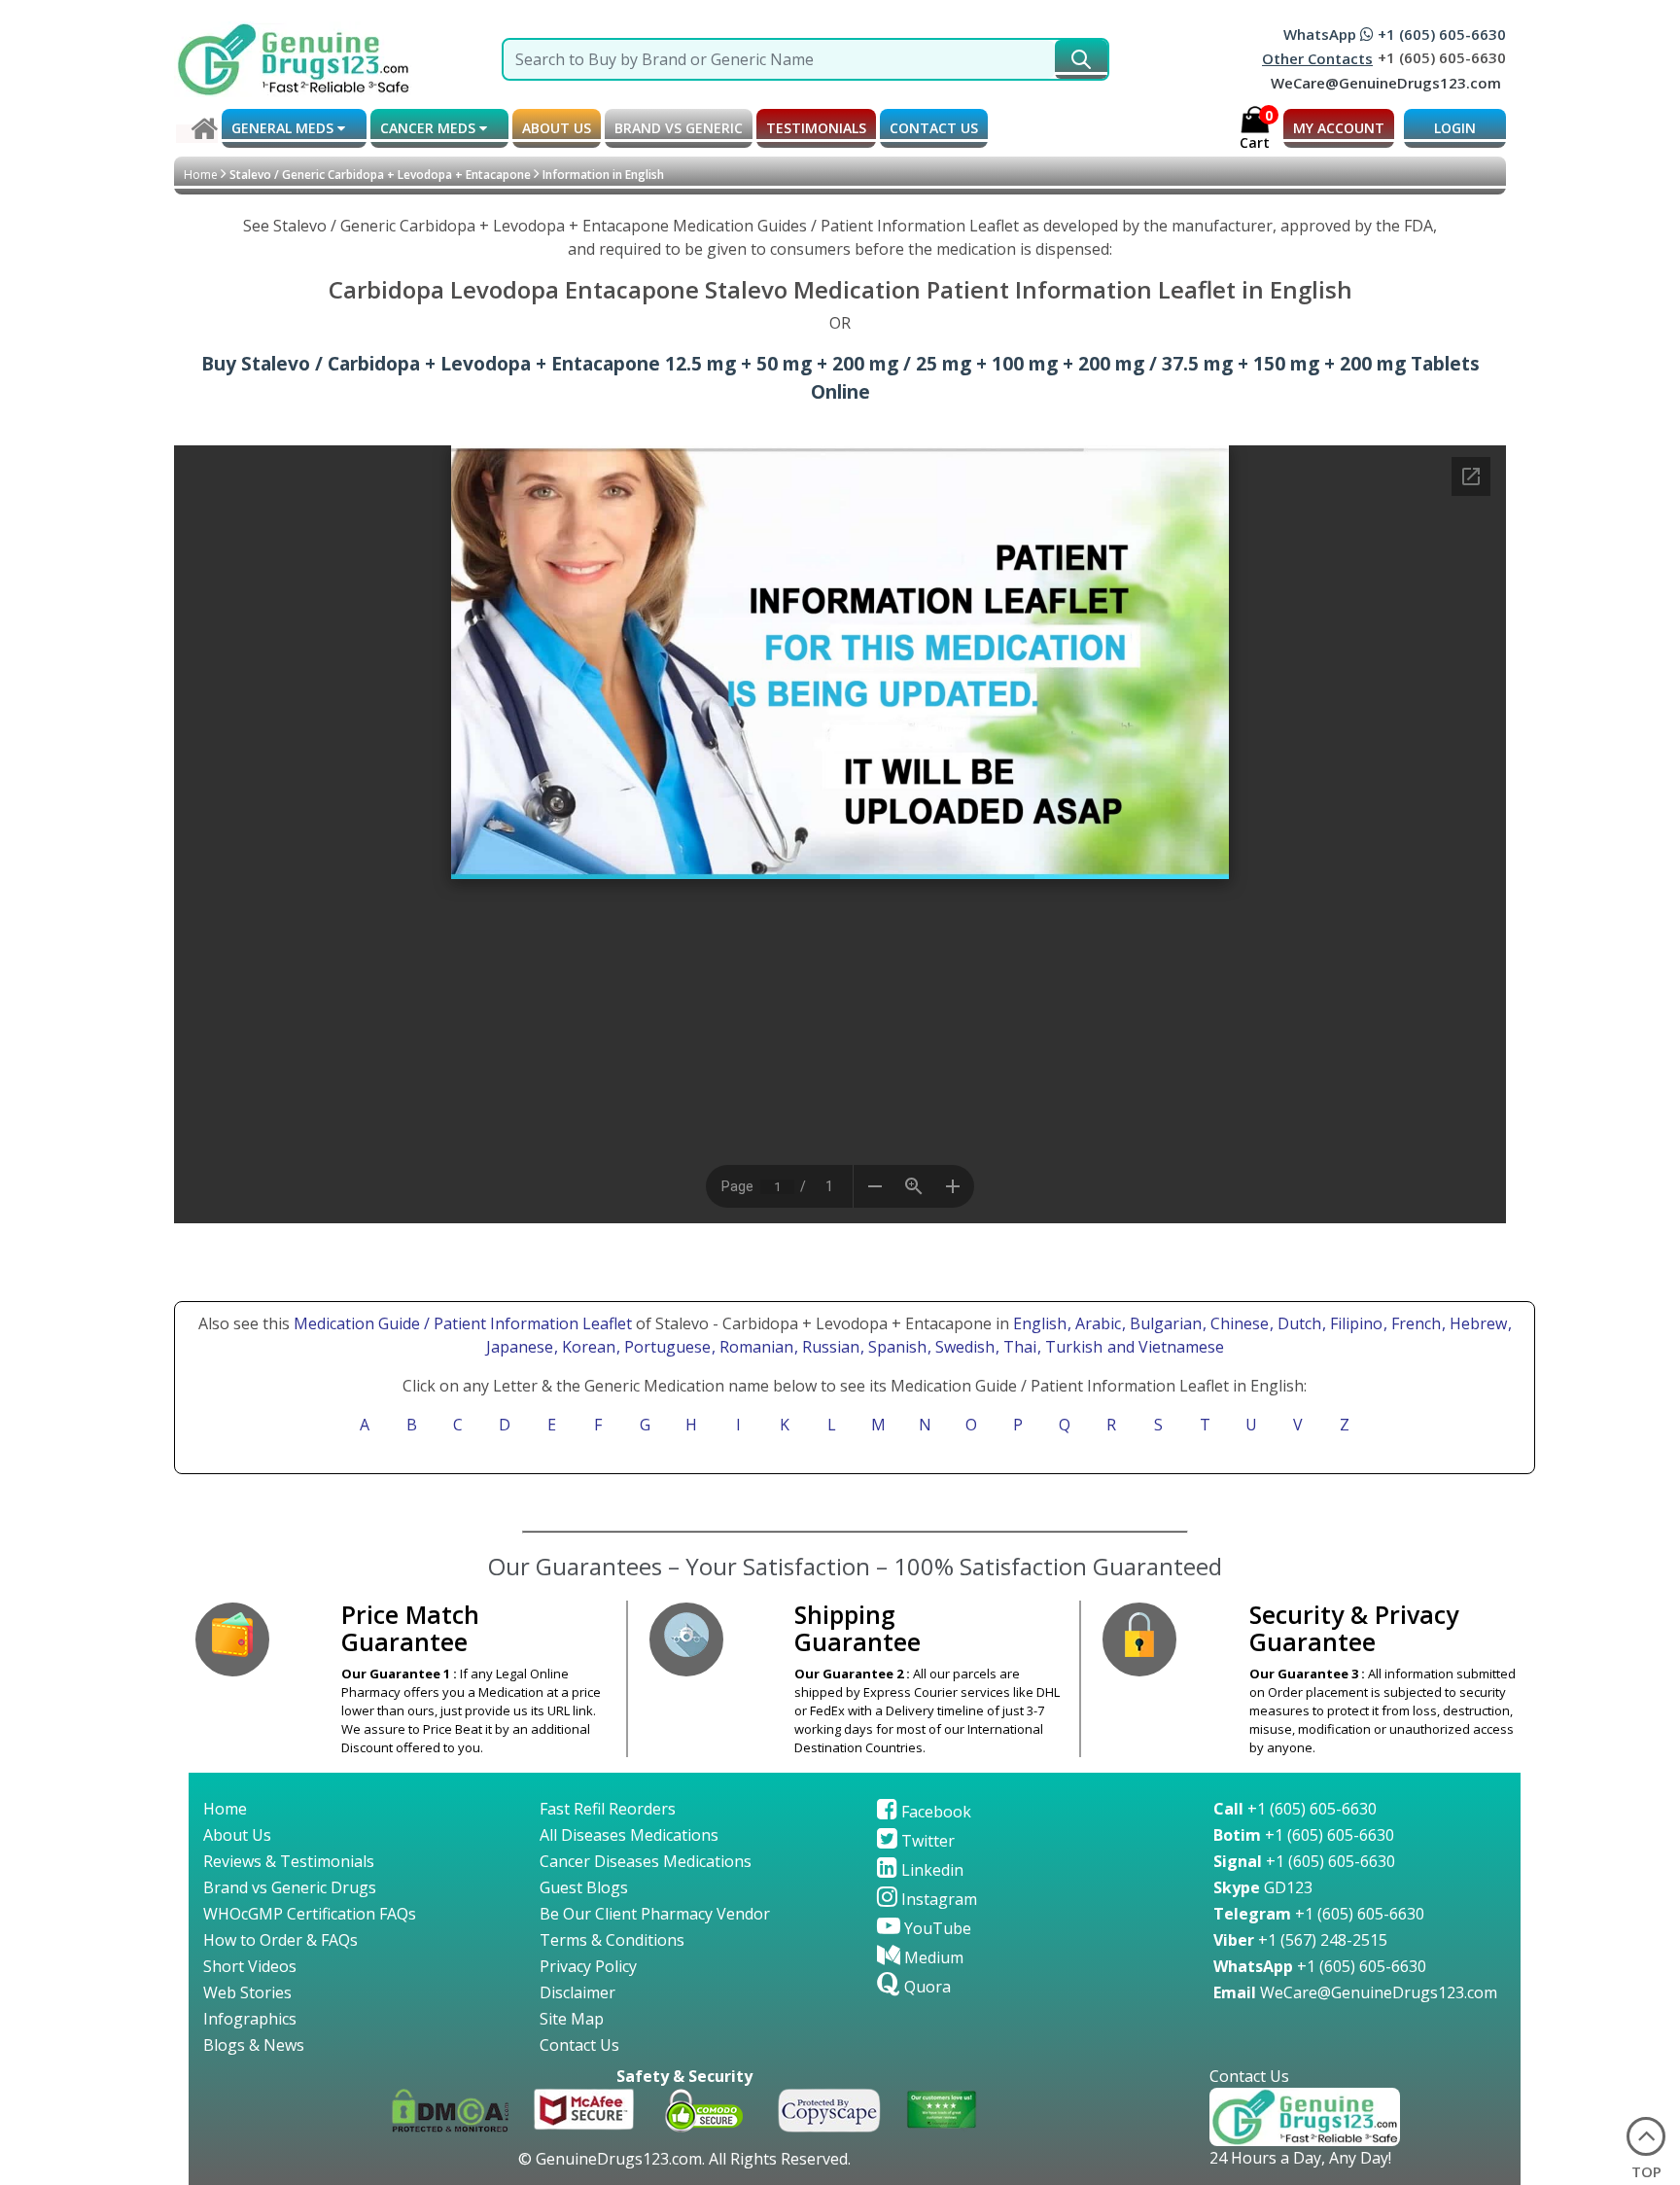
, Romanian (754, 1347)
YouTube (936, 1928)
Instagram (937, 1899)
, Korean (587, 1347)
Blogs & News (254, 2045)
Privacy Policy (588, 1966)
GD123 (1263, 1887)
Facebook (934, 1812)
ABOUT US (557, 128)
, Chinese (1238, 1323)
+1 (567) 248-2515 (1300, 1940)
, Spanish (895, 1347)
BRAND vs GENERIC (679, 128)
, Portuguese (665, 1347)
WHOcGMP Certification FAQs (310, 1914)
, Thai (1018, 1347)
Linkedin (930, 1870)
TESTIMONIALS (816, 128)
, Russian (829, 1347)
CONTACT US (934, 128)
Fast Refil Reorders (608, 1809)
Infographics (250, 2019)
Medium (932, 1957)
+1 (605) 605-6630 (1295, 1809)
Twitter (926, 1841)
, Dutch (1297, 1323)
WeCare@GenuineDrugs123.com (1386, 83)
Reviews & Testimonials (289, 1861)
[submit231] (1081, 59)
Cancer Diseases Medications (646, 1861)
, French (1414, 1323)
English (1040, 1323)
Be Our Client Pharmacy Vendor (655, 1914)
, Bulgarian (1164, 1323)
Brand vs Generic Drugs (290, 1887)
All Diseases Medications (629, 1835)
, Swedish (963, 1347)
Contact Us (579, 2045)
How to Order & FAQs (280, 1940)
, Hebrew (1476, 1323)
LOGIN (1455, 128)
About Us (237, 1835)
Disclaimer (577, 1992)
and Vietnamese (1164, 1347)
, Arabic (1096, 1323)
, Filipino (1354, 1323)
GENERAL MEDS (284, 128)
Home (201, 175)
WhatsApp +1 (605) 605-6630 (1395, 34)
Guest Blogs (584, 1887)
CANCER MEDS (430, 128)
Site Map (572, 2019)
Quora (926, 1987)
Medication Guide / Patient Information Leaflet (463, 1323)
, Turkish (1072, 1347)
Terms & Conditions (612, 1940)
